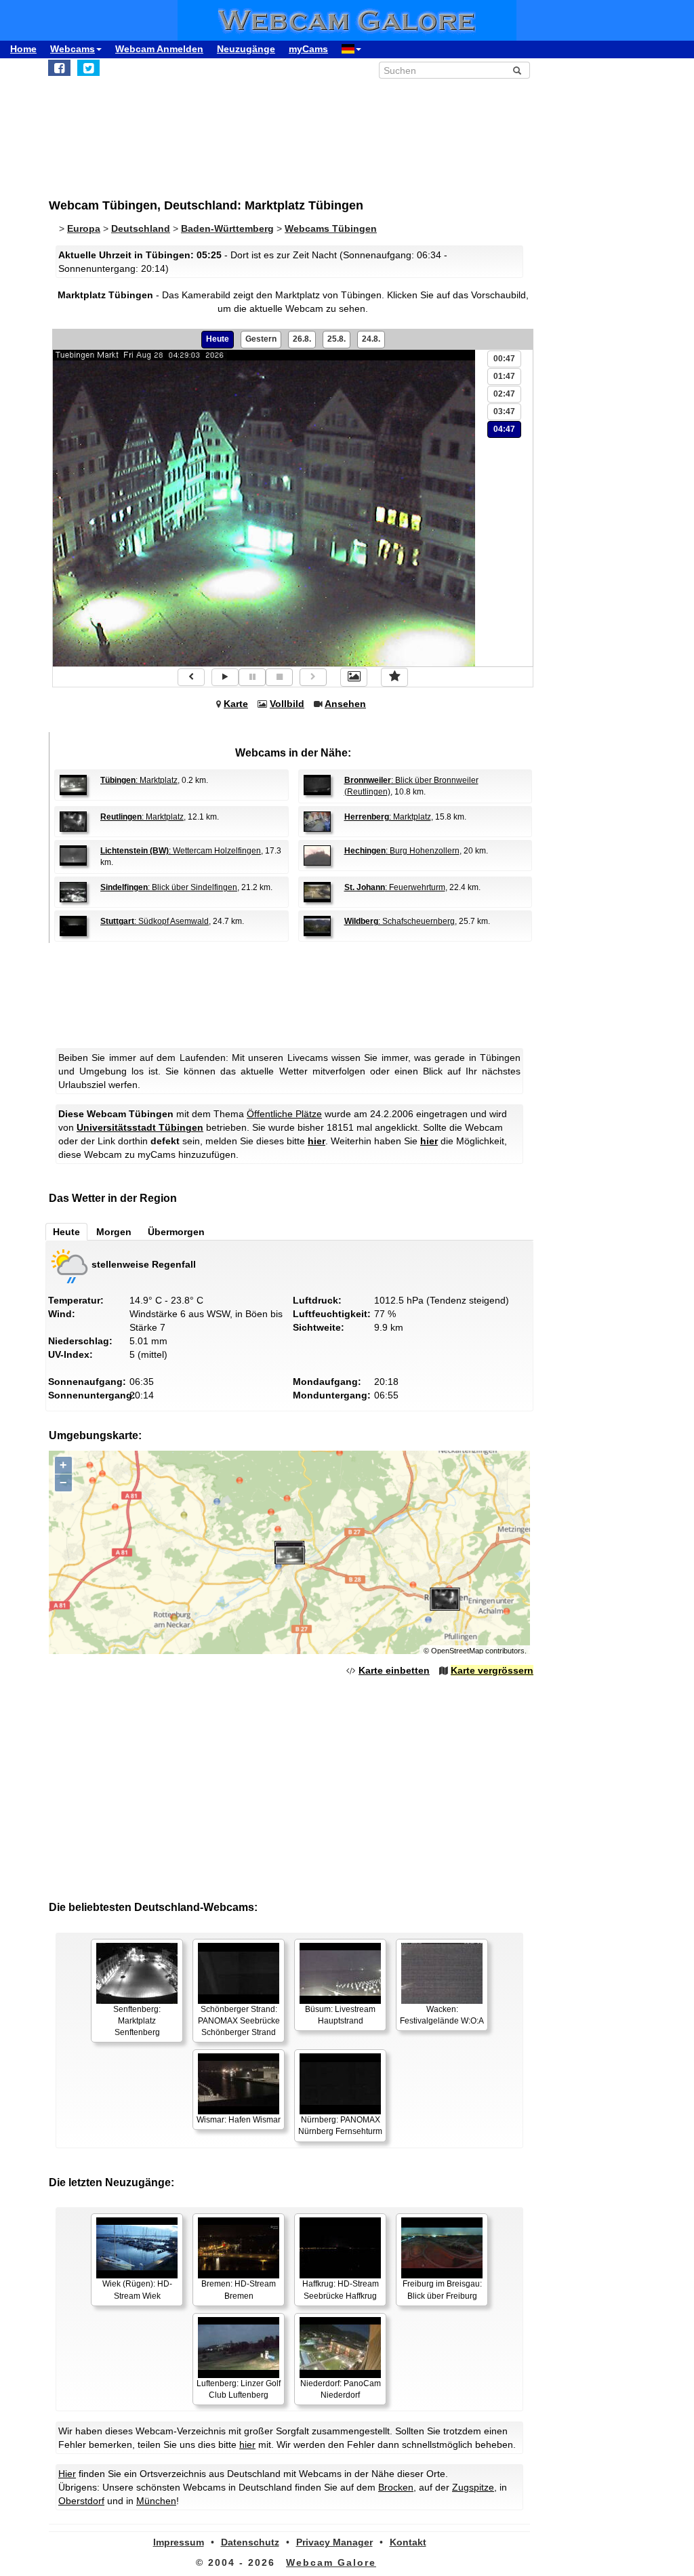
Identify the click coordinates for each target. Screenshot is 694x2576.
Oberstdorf (81, 2501)
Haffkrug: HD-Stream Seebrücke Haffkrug (341, 2290)
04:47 (504, 429)
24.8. (371, 339)
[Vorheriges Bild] (191, 677)
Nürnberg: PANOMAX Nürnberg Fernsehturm (340, 2126)
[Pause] (252, 677)
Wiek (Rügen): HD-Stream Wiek (137, 2290)
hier (317, 1141)
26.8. (302, 339)
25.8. (336, 339)
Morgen (114, 1232)
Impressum (179, 2542)
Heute (218, 339)
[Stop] (279, 677)
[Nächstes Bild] (313, 677)
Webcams (73, 49)
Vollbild (287, 704)
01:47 (504, 376)
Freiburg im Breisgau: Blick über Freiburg (442, 2290)
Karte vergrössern (492, 1670)
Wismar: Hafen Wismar (239, 2120)
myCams (308, 49)
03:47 (504, 411)
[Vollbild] (354, 677)
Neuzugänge (246, 49)
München (156, 2501)
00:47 (504, 359)
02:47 (504, 394)
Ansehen (345, 704)
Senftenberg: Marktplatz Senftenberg (137, 2021)
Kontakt (408, 2542)
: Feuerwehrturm (395, 887)
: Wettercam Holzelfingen (181, 851)
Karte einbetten (394, 1670)
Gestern (261, 339)
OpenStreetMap (457, 1651)
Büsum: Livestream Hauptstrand (340, 2015)
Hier (67, 2474)
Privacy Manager (334, 2542)
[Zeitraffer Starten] (225, 677)
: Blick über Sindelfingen (169, 887)
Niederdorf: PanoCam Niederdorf (341, 2389)
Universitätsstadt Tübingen (140, 1127)
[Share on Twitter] (88, 68)
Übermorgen (176, 1232)
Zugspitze (473, 2487)
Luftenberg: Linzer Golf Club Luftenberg (239, 2389)
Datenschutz (250, 2542)
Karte (236, 704)
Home (23, 49)
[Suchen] (517, 71)
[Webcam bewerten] (394, 677)
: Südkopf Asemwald (155, 921)
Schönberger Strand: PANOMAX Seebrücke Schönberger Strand (239, 2021)
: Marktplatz (139, 780)
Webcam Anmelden (159, 49)
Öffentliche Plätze (284, 1114)
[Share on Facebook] (59, 68)
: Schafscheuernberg (400, 921)
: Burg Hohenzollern (402, 851)
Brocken (396, 2487)
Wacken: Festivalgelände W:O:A (442, 2015)
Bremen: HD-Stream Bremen (239, 2290)
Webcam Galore (331, 2562)
